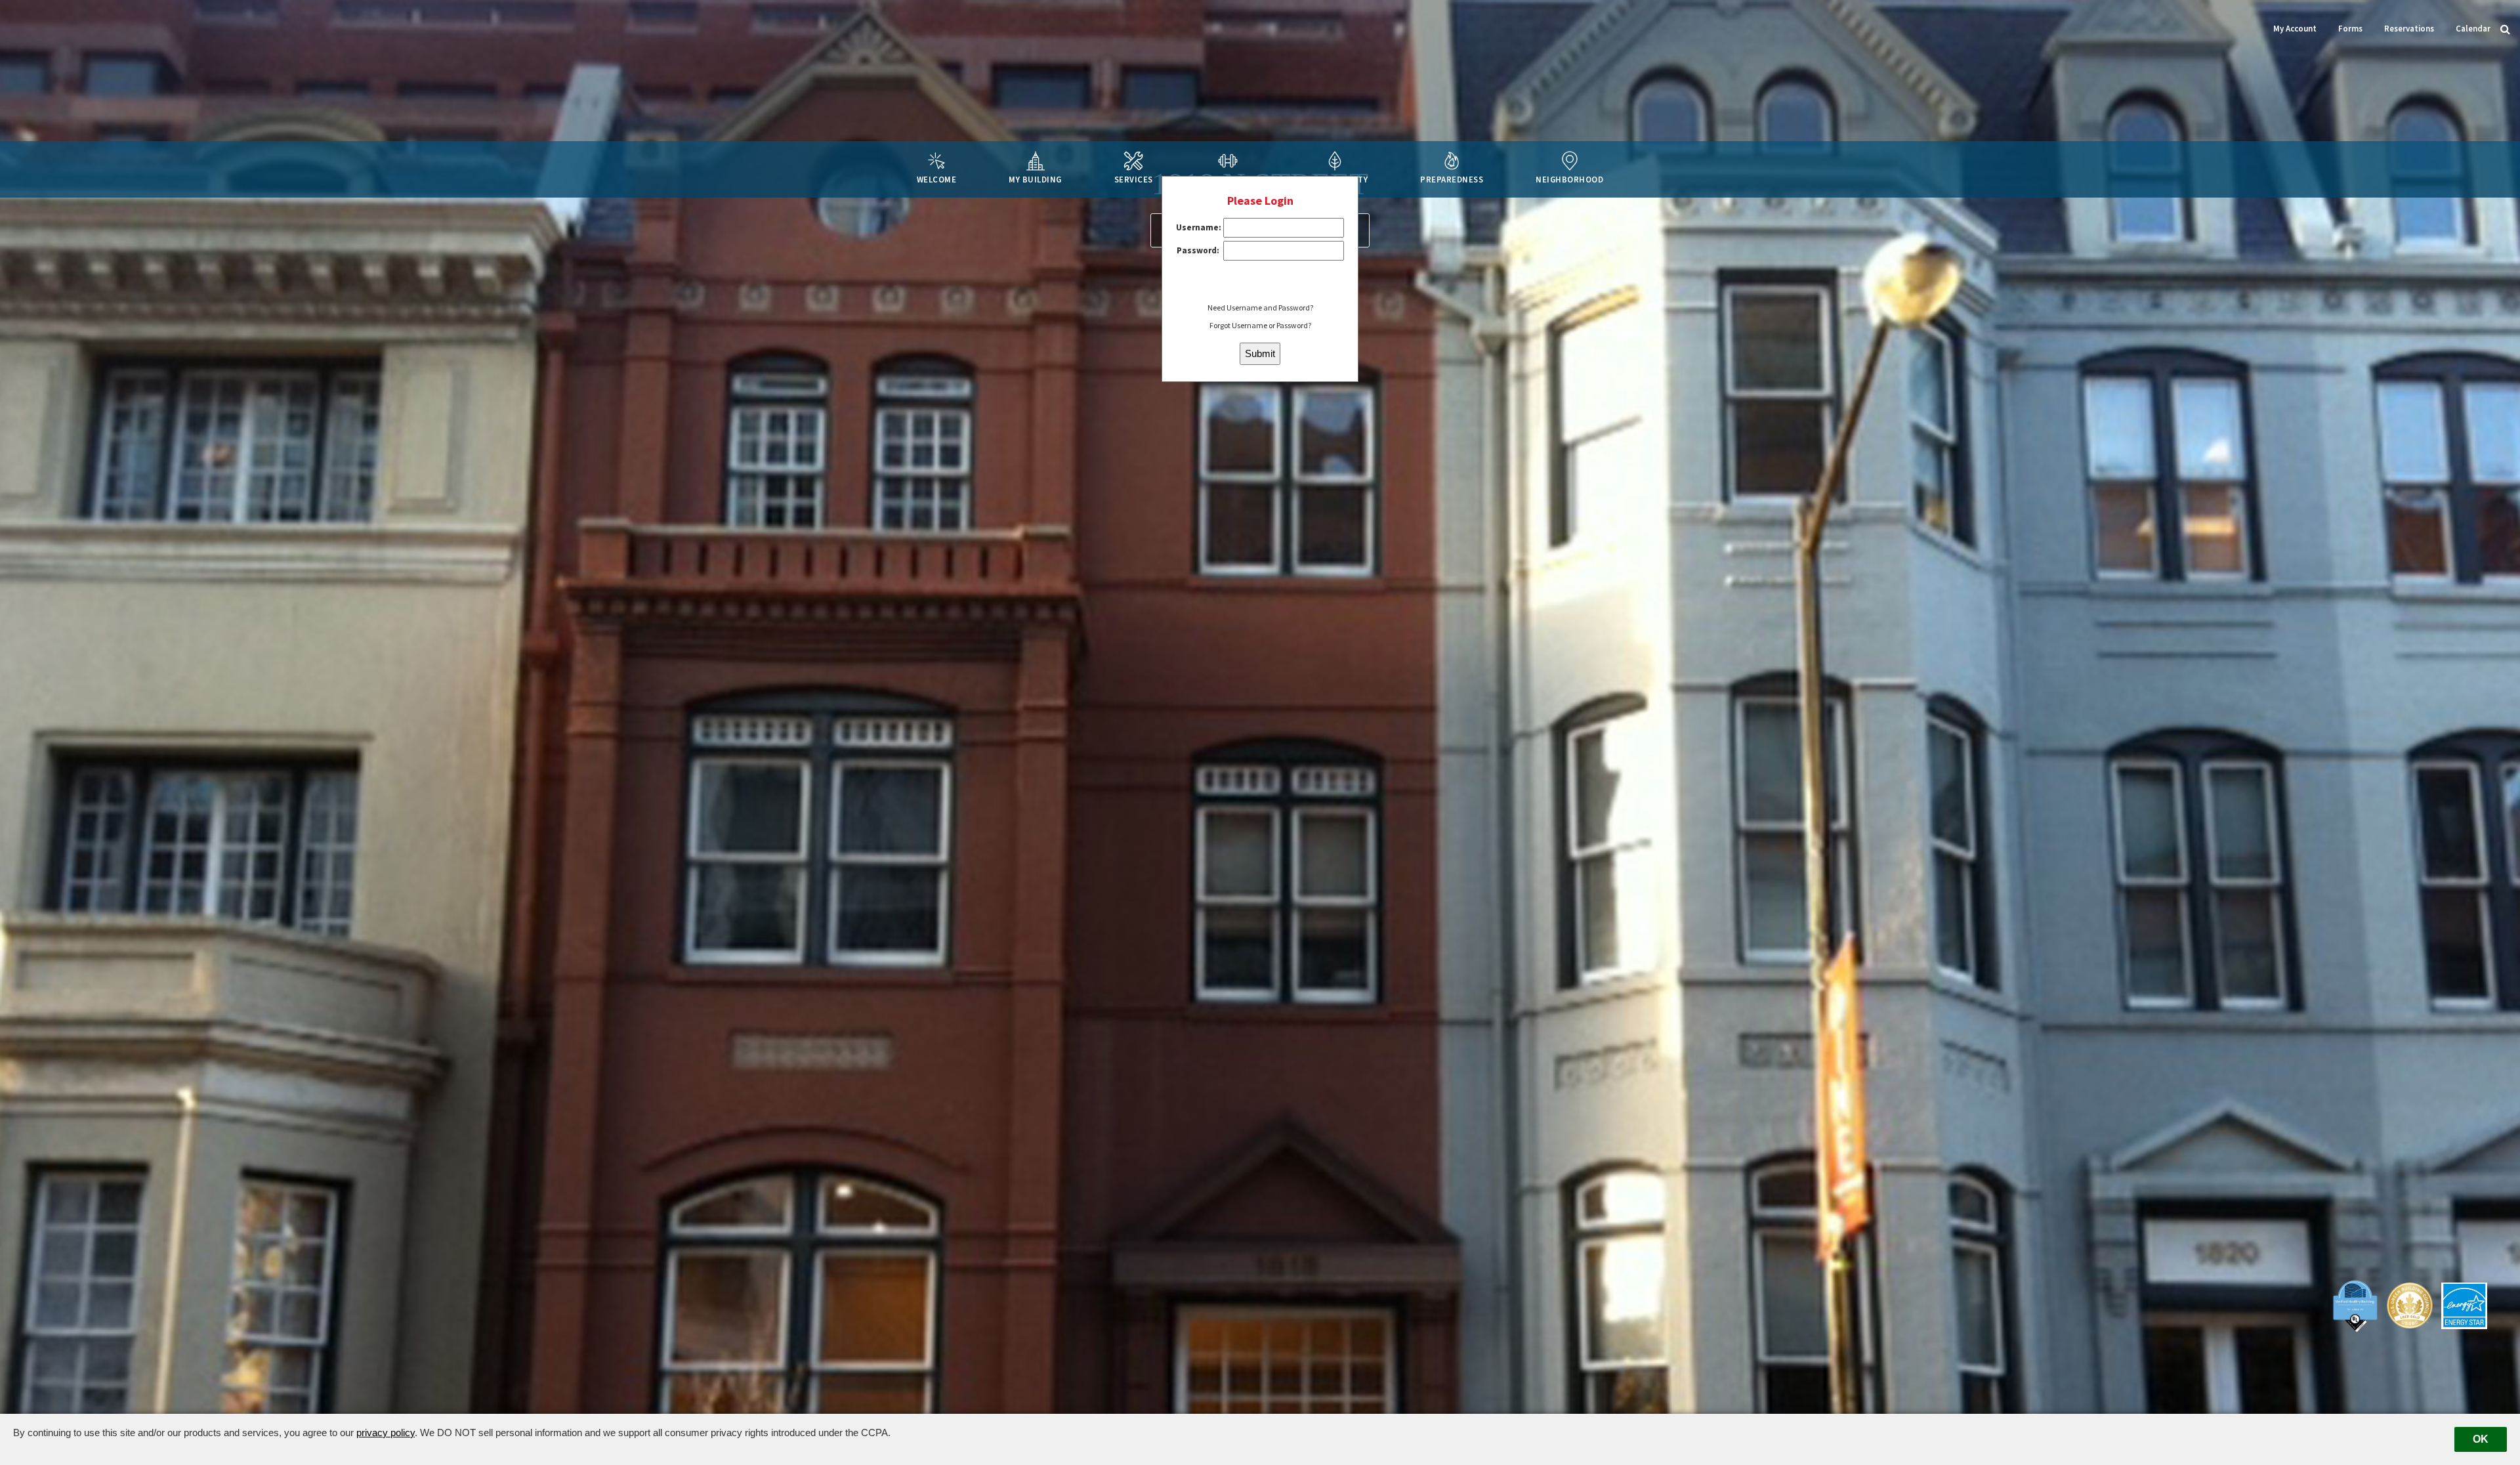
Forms (2350, 28)
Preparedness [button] (1452, 179)
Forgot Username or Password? (1260, 325)
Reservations (2409, 28)
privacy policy (386, 1433)
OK (2481, 1439)
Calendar (2473, 28)
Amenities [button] (1228, 179)
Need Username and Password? (1260, 308)
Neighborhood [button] (1569, 179)
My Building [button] (1035, 179)
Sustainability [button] (1335, 179)
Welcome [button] (937, 179)
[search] (2505, 28)
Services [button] (1134, 179)
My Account (2295, 28)
